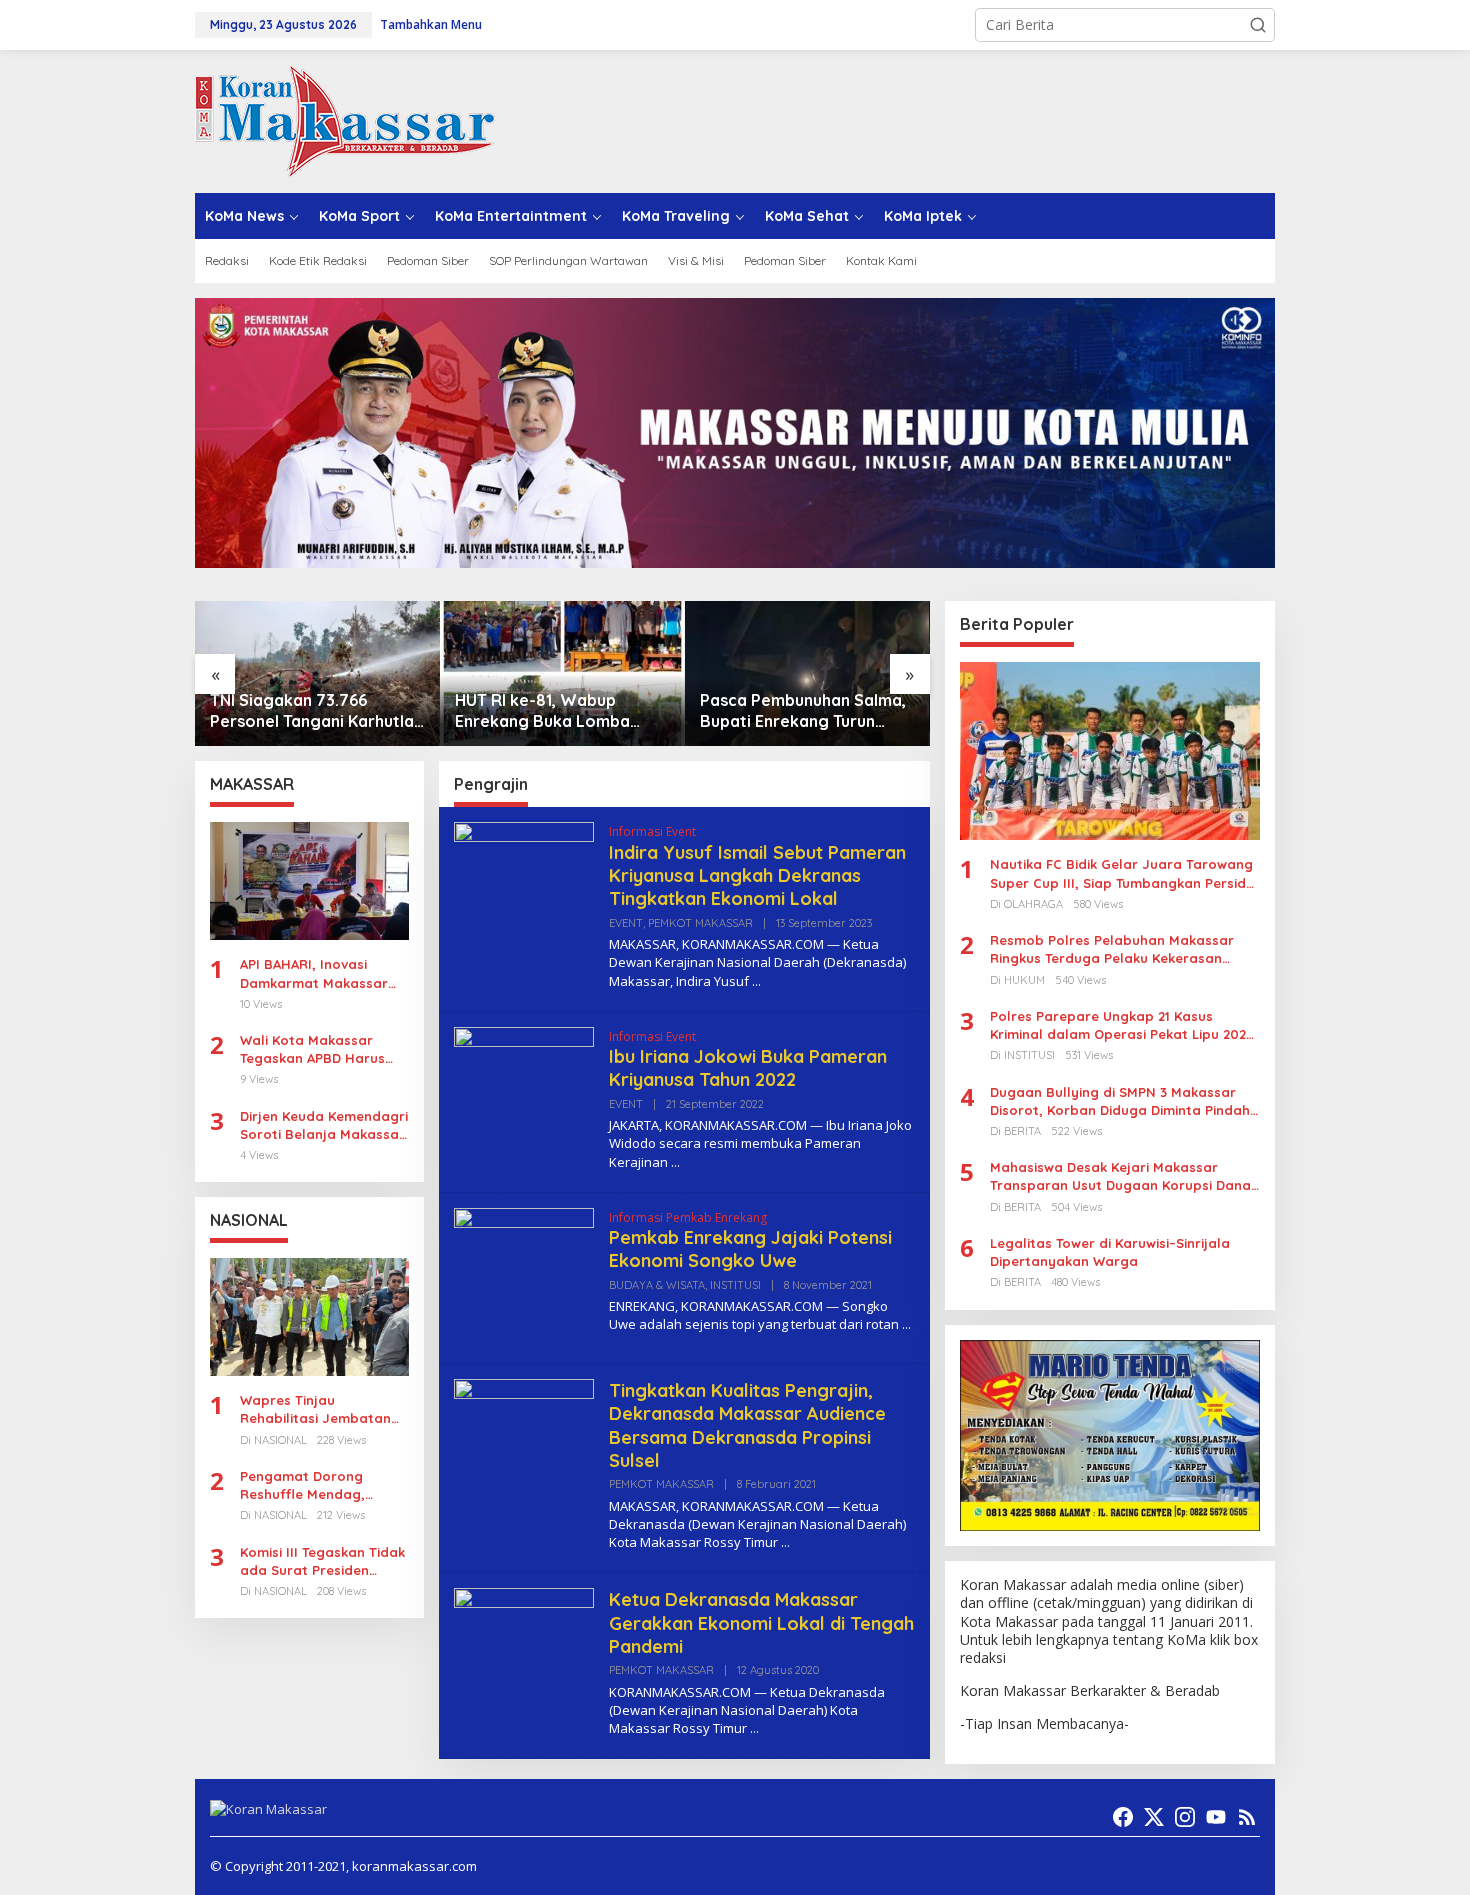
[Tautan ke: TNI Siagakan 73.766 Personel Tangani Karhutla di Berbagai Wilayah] (317, 673)
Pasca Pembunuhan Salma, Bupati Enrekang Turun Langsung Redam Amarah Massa (803, 711)
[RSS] (1247, 1817)
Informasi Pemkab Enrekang (688, 1217)
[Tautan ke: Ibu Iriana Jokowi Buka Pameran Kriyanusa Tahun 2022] (524, 1095)
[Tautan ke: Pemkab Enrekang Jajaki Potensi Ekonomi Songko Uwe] (524, 1275)
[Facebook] (1123, 1817)
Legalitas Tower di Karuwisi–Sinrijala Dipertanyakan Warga (1110, 1252)
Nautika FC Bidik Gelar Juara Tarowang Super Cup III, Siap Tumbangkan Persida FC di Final (1122, 873)
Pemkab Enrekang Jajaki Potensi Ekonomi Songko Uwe (750, 1249)
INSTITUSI (735, 1285)
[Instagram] (1185, 1817)
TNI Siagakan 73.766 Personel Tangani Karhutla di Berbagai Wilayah (312, 711)
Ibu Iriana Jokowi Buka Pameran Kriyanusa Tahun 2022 (748, 1068)
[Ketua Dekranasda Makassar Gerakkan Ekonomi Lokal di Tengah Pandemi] (754, 1728)
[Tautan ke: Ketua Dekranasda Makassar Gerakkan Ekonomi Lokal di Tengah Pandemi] (524, 1656)
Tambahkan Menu (431, 24)
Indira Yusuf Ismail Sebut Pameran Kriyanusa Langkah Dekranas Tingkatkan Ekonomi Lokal (757, 876)
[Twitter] (1154, 1817)
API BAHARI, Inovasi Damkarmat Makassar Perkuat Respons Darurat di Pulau (314, 973)
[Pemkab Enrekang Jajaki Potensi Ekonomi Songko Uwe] (906, 1324)
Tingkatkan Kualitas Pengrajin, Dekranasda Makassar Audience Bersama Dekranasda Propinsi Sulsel (747, 1425)
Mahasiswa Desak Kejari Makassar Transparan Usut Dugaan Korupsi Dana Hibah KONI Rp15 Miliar (1120, 1176)
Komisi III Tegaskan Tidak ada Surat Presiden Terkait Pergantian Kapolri (322, 1561)
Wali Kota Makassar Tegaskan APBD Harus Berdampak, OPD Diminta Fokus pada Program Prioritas (323, 1049)
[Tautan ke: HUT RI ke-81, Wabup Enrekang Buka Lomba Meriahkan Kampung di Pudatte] (562, 673)
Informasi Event (652, 831)
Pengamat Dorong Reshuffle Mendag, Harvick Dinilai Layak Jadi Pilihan (309, 1485)
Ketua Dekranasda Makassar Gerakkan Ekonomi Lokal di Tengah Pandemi (761, 1623)
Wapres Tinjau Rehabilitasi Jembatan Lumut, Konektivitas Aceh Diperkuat (323, 1409)
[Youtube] (1216, 1817)
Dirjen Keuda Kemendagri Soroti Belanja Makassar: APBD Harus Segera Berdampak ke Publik (324, 1125)
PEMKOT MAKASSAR (700, 923)
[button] (1258, 25)
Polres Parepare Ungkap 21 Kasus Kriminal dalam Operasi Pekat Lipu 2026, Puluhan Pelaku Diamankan (1124, 1025)
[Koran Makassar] (345, 119)
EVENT (626, 923)
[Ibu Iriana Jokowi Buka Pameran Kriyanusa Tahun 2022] (675, 1162)
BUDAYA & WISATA (657, 1285)
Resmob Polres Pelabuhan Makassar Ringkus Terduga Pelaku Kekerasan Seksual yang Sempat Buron (1112, 949)
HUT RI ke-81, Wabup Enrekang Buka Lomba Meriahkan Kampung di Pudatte (543, 711)
